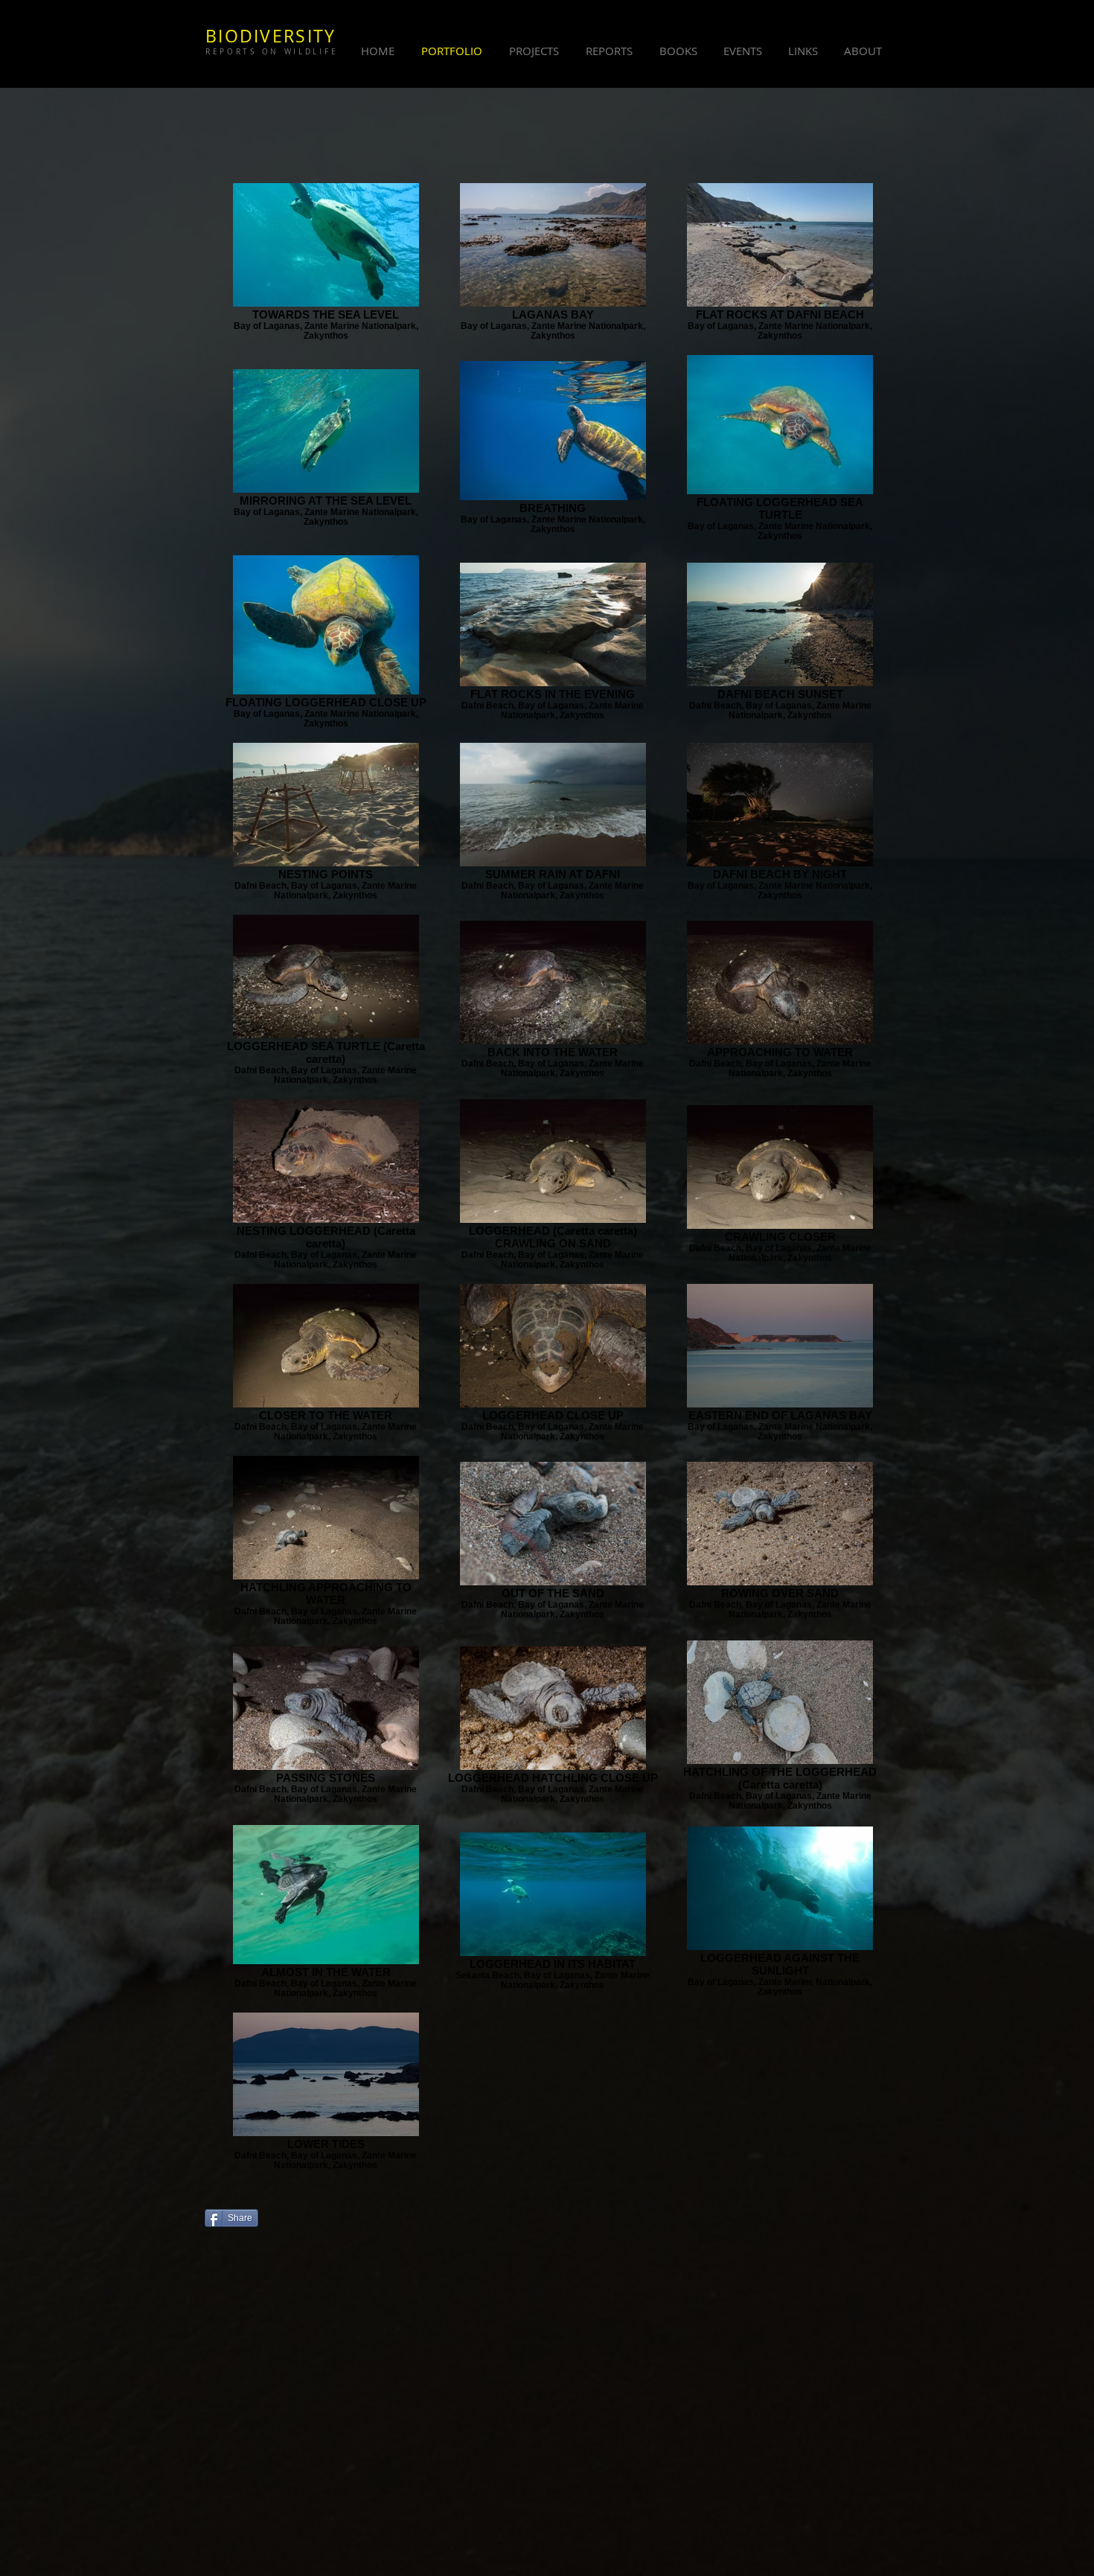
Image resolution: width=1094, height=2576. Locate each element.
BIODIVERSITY (271, 36)
